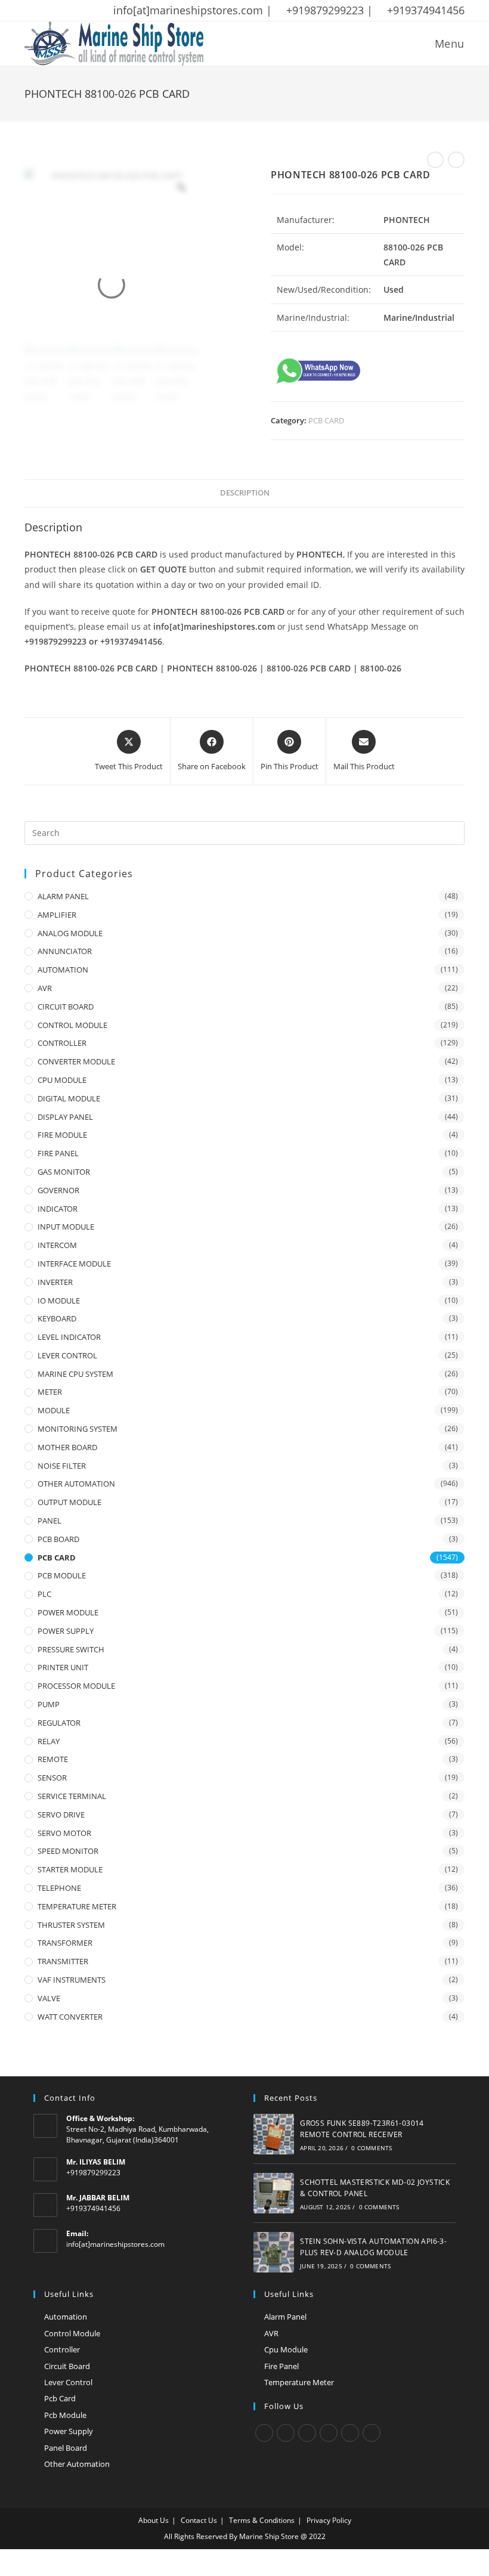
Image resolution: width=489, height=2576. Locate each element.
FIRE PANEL (58, 1153)
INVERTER (55, 1282)
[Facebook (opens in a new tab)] (44, 11)
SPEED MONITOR (68, 1851)
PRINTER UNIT (63, 1667)
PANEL (49, 1521)
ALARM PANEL (63, 896)
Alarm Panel (285, 2317)
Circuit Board (67, 2366)
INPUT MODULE (66, 1227)
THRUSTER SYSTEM (71, 1925)
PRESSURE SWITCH (71, 1649)
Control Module (72, 2333)
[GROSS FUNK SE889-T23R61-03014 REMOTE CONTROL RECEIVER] (274, 2134)
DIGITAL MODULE (69, 1098)
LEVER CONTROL (67, 1355)
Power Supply (69, 2431)
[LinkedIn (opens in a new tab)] (91, 11)
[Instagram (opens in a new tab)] (75, 11)
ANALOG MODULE (70, 933)
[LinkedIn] (329, 2433)
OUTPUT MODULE (69, 1502)
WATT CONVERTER (70, 2017)
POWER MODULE (68, 1612)
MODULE (54, 1410)
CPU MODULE (62, 1080)
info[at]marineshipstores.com (115, 2244)
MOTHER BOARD (67, 1447)
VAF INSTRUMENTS (72, 1980)
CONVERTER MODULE (76, 1061)
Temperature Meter (299, 2382)
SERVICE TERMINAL (72, 1796)
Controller (62, 2349)
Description (245, 493)
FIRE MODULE (62, 1135)
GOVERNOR (58, 1190)
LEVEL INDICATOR (69, 1337)
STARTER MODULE (70, 1869)
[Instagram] (307, 2433)
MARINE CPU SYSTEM (75, 1374)
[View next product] (456, 160)
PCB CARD (326, 420)
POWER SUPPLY (66, 1631)
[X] (264, 2433)
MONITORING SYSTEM (78, 1429)
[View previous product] (435, 160)
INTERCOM (57, 1245)
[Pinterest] (350, 2433)
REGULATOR (59, 1723)
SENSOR (52, 1778)
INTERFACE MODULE (74, 1264)
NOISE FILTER (62, 1466)
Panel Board (66, 2448)
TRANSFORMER (65, 1943)
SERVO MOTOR (64, 1833)
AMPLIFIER (57, 915)
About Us (154, 2520)
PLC (44, 1594)
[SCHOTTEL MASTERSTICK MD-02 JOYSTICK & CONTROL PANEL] (274, 2193)
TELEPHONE (59, 1888)
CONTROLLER (62, 1043)
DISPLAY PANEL (65, 1117)
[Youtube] (372, 2433)
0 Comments (372, 2148)
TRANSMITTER (63, 1961)
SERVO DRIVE (61, 1815)
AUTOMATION (63, 970)
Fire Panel (281, 2366)
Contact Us (199, 2520)
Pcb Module (65, 2415)
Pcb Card (60, 2398)
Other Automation (77, 2464)
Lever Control (68, 2382)
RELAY (49, 1741)
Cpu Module (286, 2349)
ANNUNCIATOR (65, 951)
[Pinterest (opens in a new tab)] (60, 11)
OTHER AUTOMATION (76, 1484)
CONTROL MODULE (72, 1025)
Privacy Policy (329, 2520)
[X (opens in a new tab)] (30, 11)
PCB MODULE (62, 1575)
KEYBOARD (57, 1318)
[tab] (245, 493)
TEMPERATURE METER (77, 1906)
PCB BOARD (58, 1539)
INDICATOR (58, 1209)
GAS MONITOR (64, 1172)
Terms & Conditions (262, 2520)
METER (50, 1392)
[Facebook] (286, 2433)
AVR (45, 988)
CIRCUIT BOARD (66, 1007)
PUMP (49, 1704)
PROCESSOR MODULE (76, 1686)
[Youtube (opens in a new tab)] (106, 11)
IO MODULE (59, 1301)
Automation (66, 2317)
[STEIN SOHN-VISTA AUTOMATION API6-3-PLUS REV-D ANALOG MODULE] (274, 2252)
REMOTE (53, 1759)
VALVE (49, 1998)
